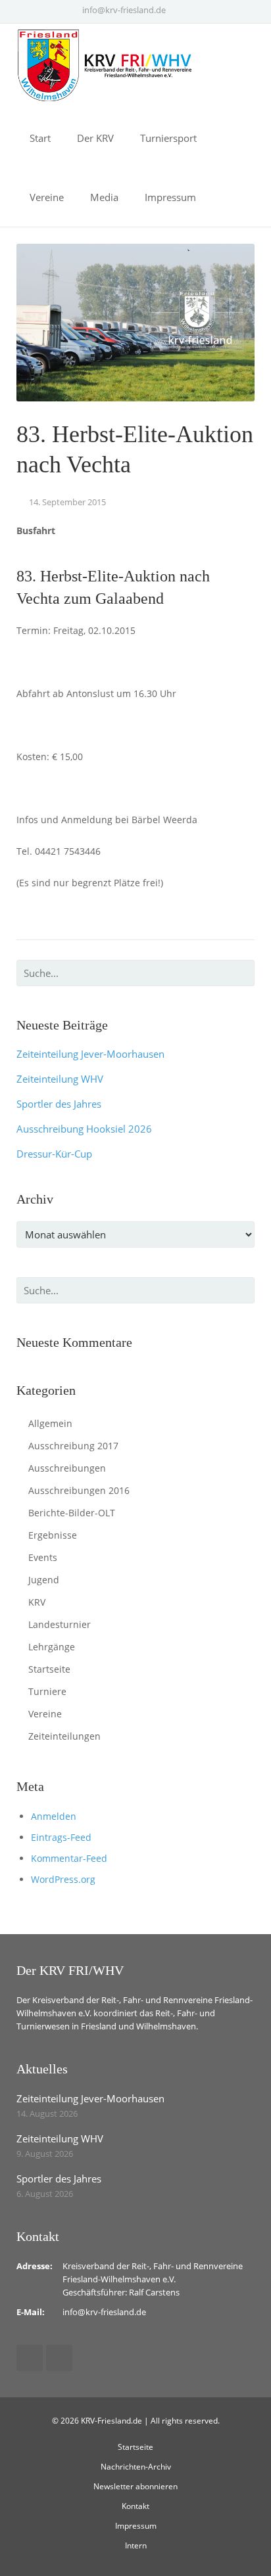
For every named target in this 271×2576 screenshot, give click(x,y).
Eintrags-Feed (61, 1837)
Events (43, 1557)
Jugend (44, 1580)
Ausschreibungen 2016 (79, 1490)
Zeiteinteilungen (64, 1736)
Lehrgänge (52, 1647)
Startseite (49, 1669)
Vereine (45, 1714)
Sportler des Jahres (59, 1104)
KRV (37, 1602)
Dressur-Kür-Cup (54, 1154)
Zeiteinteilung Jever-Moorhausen (90, 1054)
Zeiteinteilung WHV (60, 1079)
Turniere (47, 1691)
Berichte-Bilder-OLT (72, 1513)
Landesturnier (60, 1624)
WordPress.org (63, 1879)
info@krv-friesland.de (124, 10)
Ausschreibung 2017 (73, 1446)
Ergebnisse (53, 1535)
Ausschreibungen (67, 1468)
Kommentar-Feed (69, 1858)
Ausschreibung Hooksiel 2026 (84, 1129)
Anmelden (54, 1816)
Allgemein (50, 1423)
